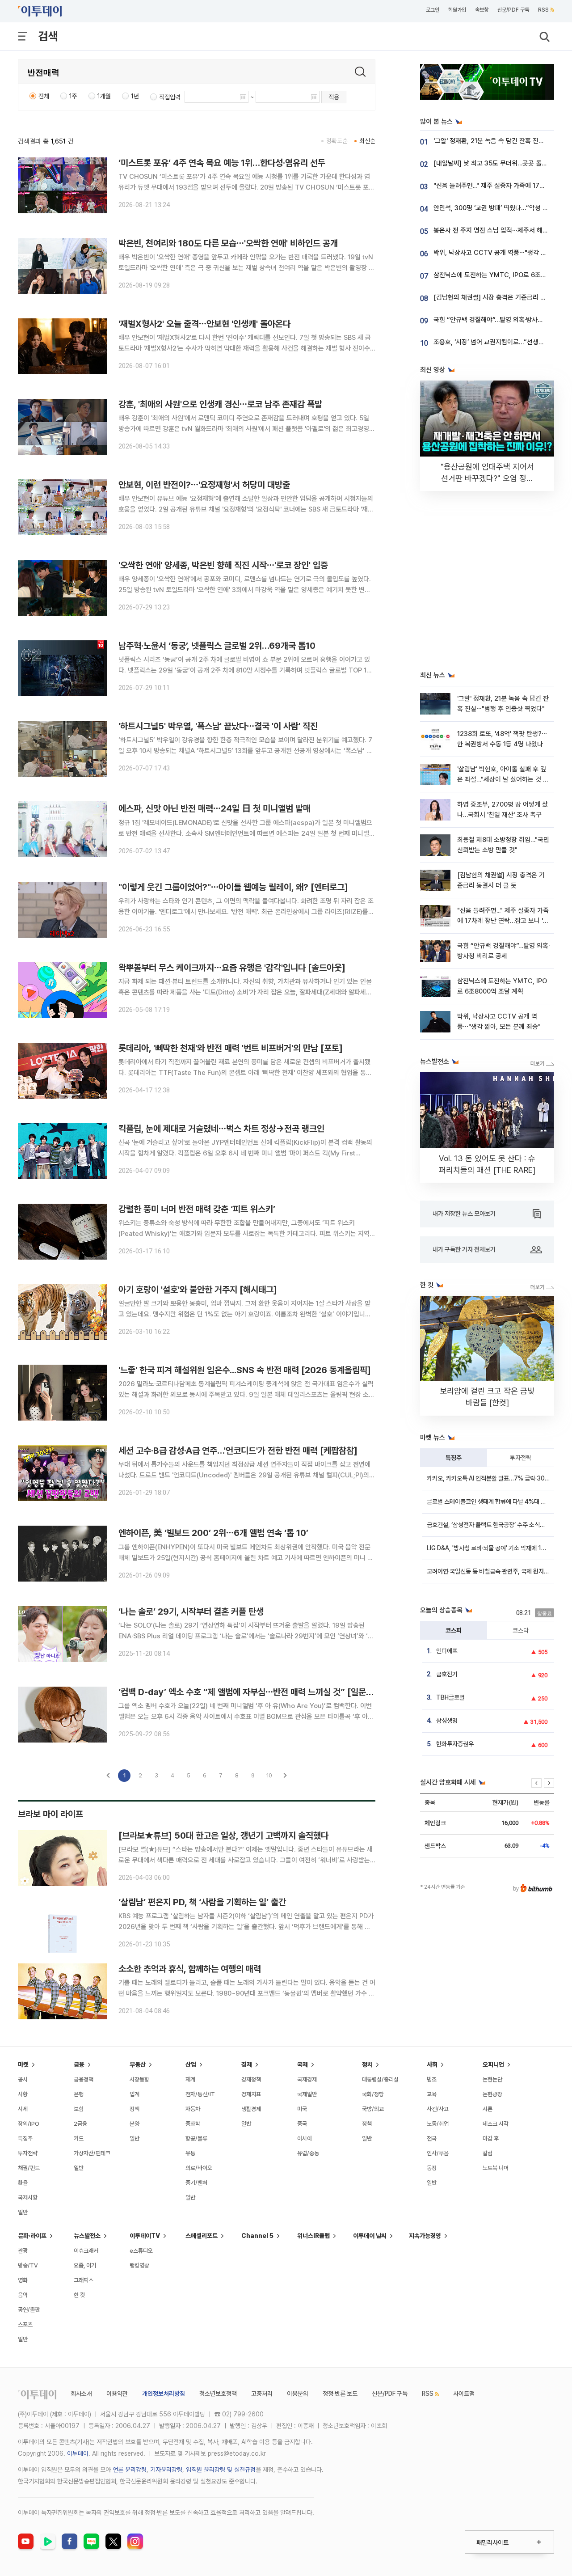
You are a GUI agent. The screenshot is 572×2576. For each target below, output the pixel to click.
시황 (23, 2094)
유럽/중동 (308, 2153)
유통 (190, 2153)
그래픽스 (84, 2280)
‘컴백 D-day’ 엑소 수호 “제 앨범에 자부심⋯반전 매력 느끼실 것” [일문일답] (252, 1692)
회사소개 (81, 2394)
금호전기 (447, 1674)
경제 (247, 2064)
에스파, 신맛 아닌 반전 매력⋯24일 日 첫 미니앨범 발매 (214, 808)
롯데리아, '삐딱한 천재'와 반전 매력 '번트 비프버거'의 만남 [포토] (231, 1048)
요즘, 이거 (85, 2265)
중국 (302, 2124)
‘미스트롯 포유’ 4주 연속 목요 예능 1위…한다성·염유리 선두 (222, 163)
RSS (543, 10)
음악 (23, 2295)
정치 (367, 2064)
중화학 (193, 2124)
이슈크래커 (86, 2251)
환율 (23, 2183)
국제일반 (307, 2094)
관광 (23, 2251)
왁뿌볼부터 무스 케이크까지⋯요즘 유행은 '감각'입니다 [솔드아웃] (232, 968)
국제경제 (307, 2079)
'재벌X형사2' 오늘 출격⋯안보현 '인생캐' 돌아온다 (204, 324)
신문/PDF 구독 (513, 10)
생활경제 (251, 2109)
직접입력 (170, 97)
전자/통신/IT (200, 2094)
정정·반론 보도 (340, 2394)
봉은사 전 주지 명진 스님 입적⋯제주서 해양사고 (497, 230)
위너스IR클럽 (313, 2236)
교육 (432, 2094)
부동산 (138, 2064)
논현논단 (492, 2079)
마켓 (23, 2064)
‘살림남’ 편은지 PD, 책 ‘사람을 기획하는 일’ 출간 (202, 1902)
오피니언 (493, 2064)
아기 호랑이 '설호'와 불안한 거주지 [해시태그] (198, 1290)
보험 (79, 2109)
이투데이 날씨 (370, 2236)
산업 (191, 2064)
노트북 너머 (496, 2168)
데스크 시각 (496, 2124)
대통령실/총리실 (380, 2079)
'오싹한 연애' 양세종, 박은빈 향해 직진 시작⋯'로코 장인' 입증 (223, 565)
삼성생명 (447, 1721)
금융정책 (84, 2079)
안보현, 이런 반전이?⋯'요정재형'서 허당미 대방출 (204, 485)
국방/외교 (373, 2109)
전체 (44, 96)
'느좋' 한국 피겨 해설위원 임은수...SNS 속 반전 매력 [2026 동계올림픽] (245, 1370)
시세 (23, 2109)
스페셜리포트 (202, 2236)
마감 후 (491, 2138)
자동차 (193, 2109)
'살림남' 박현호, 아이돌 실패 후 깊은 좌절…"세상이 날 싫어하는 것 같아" (503, 780)
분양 (135, 2124)
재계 (190, 2079)
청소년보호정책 (218, 2394)
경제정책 (251, 2079)
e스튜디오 (141, 2251)
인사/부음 (438, 2153)
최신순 (367, 141)
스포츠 (25, 2324)
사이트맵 (464, 2394)
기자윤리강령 (166, 2470)
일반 (23, 2212)
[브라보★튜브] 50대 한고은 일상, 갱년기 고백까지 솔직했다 (223, 1836)
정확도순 (337, 141)
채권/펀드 (29, 2168)
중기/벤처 (196, 2183)
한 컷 (79, 2295)
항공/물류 (196, 2138)
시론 (488, 2109)
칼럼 (488, 2153)
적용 (334, 97)
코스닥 (521, 1630)
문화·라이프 (32, 2236)
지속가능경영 (425, 2236)
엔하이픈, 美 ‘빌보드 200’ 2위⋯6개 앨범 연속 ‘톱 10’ (213, 1533)
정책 (135, 2109)
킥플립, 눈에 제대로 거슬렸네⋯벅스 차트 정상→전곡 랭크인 (221, 1129)
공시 (23, 2079)
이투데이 (78, 2453)
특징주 (454, 1458)
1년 (135, 96)
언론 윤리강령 (130, 2470)
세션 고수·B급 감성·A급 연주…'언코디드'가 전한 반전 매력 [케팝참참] (238, 1451)
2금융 (80, 2124)
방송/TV (28, 2265)
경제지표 (251, 2094)
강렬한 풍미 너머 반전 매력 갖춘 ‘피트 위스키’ (197, 1209)
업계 (135, 2094)
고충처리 (262, 2394)
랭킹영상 (139, 2265)
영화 (23, 2280)
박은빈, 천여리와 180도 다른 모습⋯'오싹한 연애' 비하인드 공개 (228, 243)
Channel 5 (257, 2236)
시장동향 (139, 2079)
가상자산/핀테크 (92, 2153)
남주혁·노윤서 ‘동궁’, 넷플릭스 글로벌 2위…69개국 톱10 (217, 646)
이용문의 (298, 2394)
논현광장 (492, 2094)
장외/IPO (29, 2124)
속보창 (482, 10)
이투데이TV (145, 2236)
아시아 (305, 2138)
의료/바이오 (199, 2168)
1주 (73, 96)
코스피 (454, 1630)
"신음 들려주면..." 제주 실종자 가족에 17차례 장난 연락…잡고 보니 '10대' (503, 921)
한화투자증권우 (455, 1744)
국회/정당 (373, 2094)
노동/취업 (438, 2124)
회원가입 (457, 10)
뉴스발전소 (87, 2236)
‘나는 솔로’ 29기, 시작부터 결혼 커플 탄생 (191, 1612)
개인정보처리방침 (164, 2394)
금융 (79, 2064)
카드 (79, 2138)
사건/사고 (438, 2109)
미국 (302, 2109)
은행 (79, 2094)
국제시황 (28, 2197)
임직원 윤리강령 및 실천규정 (221, 2470)
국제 (303, 2064)
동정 (432, 2168)
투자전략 (521, 1458)
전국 (432, 2138)
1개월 (104, 96)
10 (269, 1775)
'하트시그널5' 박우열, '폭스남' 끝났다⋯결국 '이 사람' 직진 (218, 726)
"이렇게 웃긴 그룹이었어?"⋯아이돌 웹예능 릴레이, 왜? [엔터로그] (233, 887)
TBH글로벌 (450, 1697)
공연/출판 (29, 2310)
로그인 (433, 10)
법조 (432, 2079)
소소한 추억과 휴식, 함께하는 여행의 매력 (190, 1969)
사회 (432, 2064)
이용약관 (117, 2394)
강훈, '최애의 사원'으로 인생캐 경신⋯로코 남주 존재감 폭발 (220, 404)
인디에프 (447, 1651)
